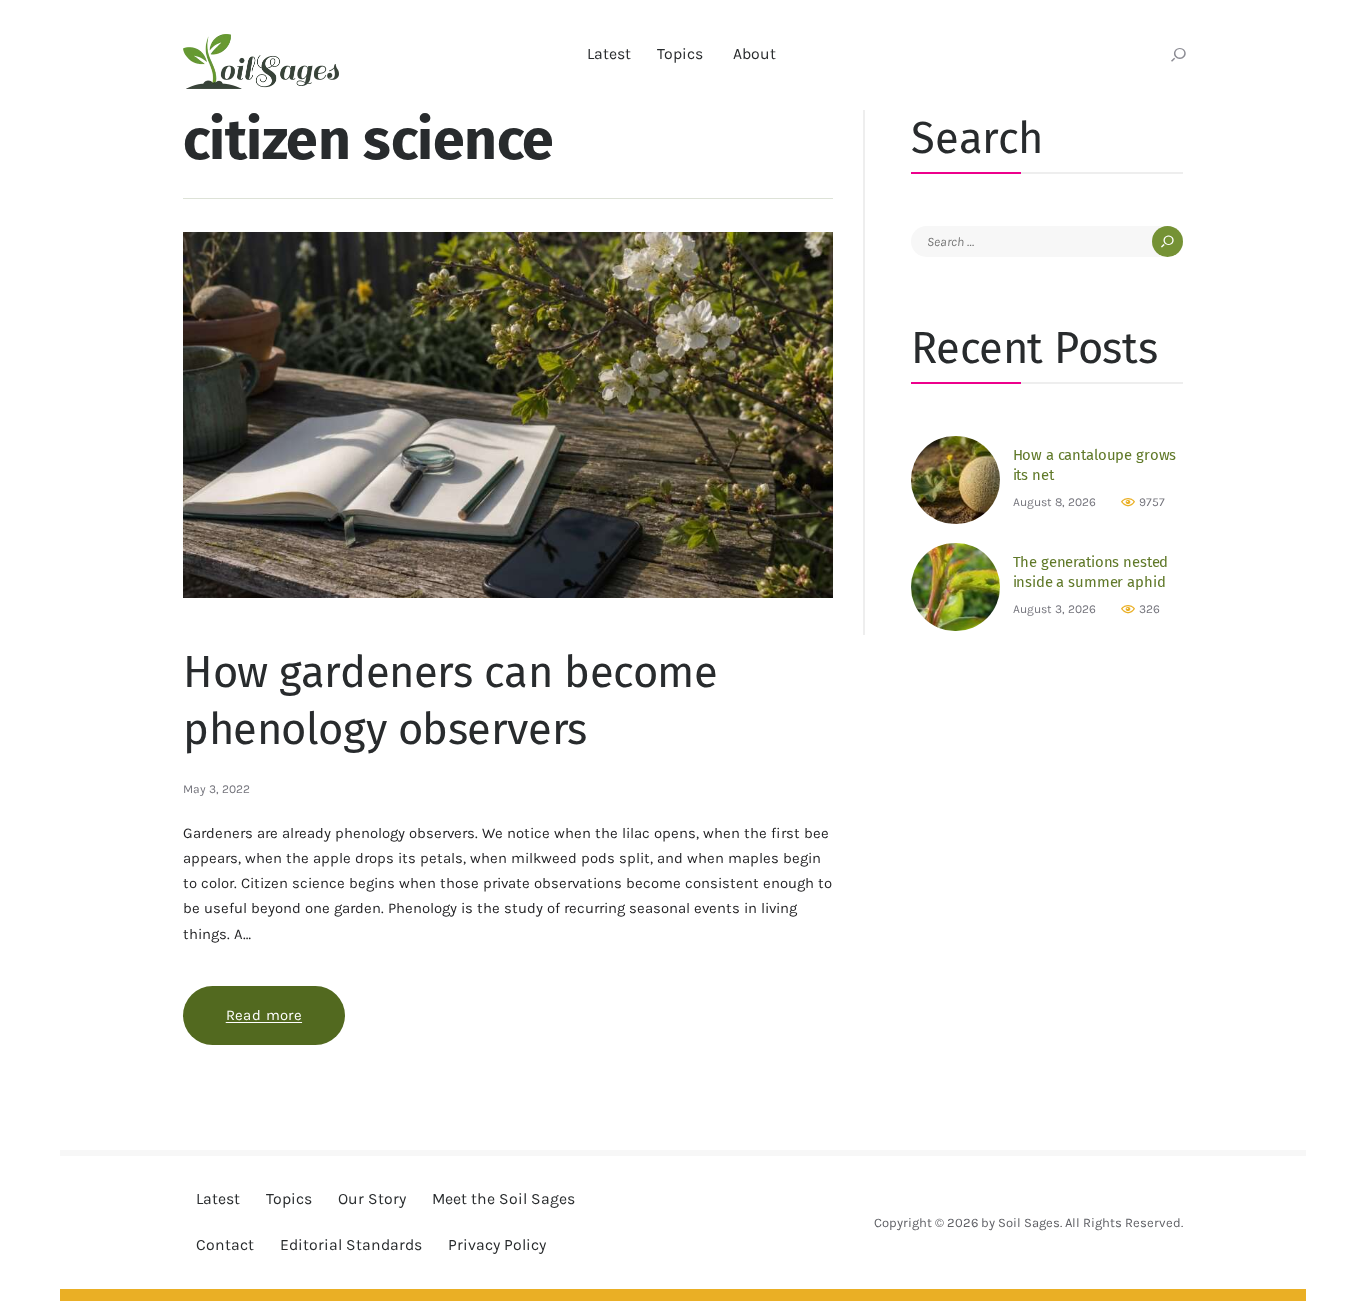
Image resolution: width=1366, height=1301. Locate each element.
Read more (285, 1015)
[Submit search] (1178, 56)
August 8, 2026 (1054, 502)
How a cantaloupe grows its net (1095, 465)
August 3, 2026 (1054, 609)
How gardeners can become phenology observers (450, 701)
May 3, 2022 (216, 789)
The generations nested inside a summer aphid (1091, 572)
